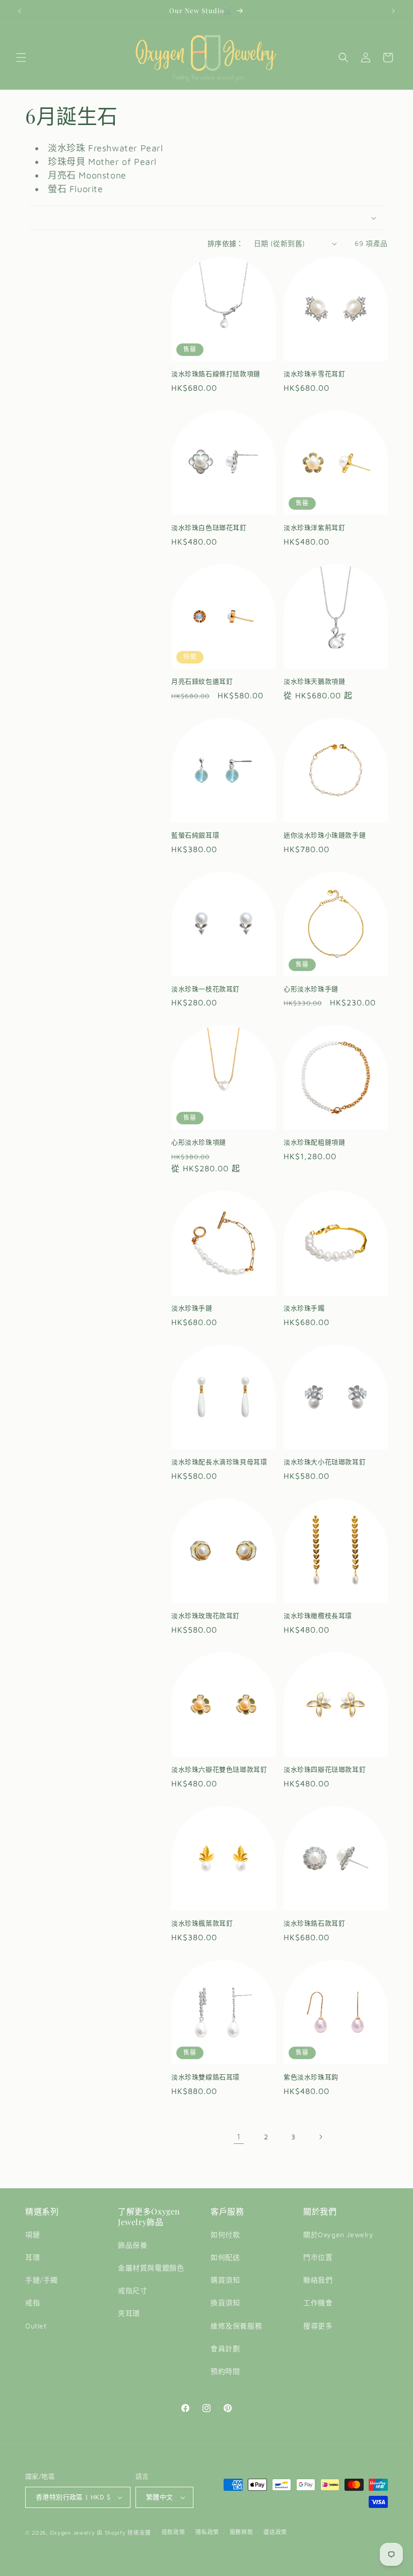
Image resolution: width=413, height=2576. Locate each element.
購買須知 (225, 2280)
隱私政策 (207, 2532)
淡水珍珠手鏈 (192, 1308)
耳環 (32, 2257)
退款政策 (174, 2532)
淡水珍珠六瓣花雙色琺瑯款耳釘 (219, 1769)
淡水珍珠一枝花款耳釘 (205, 989)
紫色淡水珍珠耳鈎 (311, 2077)
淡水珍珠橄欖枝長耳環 (318, 1615)
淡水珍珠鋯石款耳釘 (314, 1923)
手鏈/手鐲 (42, 2280)
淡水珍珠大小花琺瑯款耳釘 (325, 1462)
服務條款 (242, 2532)
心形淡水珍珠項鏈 (199, 1142)
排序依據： (226, 243)
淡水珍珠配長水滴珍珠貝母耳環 (219, 1462)
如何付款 (225, 2234)
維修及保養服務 (236, 2326)
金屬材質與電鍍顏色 (151, 2268)
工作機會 (318, 2302)
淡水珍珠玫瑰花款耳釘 (205, 1615)
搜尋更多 (318, 2326)
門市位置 (318, 2257)
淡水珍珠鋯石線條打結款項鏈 (216, 374)
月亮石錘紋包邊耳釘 (202, 681)
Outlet (36, 2326)
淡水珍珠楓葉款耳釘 (202, 1923)
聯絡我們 (318, 2280)
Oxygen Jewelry (73, 2532)
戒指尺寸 (132, 2290)
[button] (21, 57)
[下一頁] (320, 2137)
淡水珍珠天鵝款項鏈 (314, 681)
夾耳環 (129, 2313)
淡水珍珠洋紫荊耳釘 (314, 527)
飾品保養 (132, 2245)
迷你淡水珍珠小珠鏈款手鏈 (325, 835)
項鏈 (32, 2234)
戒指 (32, 2302)
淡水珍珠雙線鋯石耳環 (205, 2077)
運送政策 (275, 2532)
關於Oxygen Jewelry (338, 2234)
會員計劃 (225, 2348)
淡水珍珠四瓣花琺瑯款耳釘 (325, 1769)
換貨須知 (225, 2302)
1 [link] (239, 2136)
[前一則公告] (20, 11)
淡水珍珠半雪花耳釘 (314, 374)
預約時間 (225, 2371)
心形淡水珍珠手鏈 (311, 989)
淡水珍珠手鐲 (304, 1308)
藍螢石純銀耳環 (195, 835)
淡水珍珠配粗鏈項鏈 (314, 1142)
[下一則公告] (393, 11)
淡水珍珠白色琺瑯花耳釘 (209, 527)
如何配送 (225, 2257)
